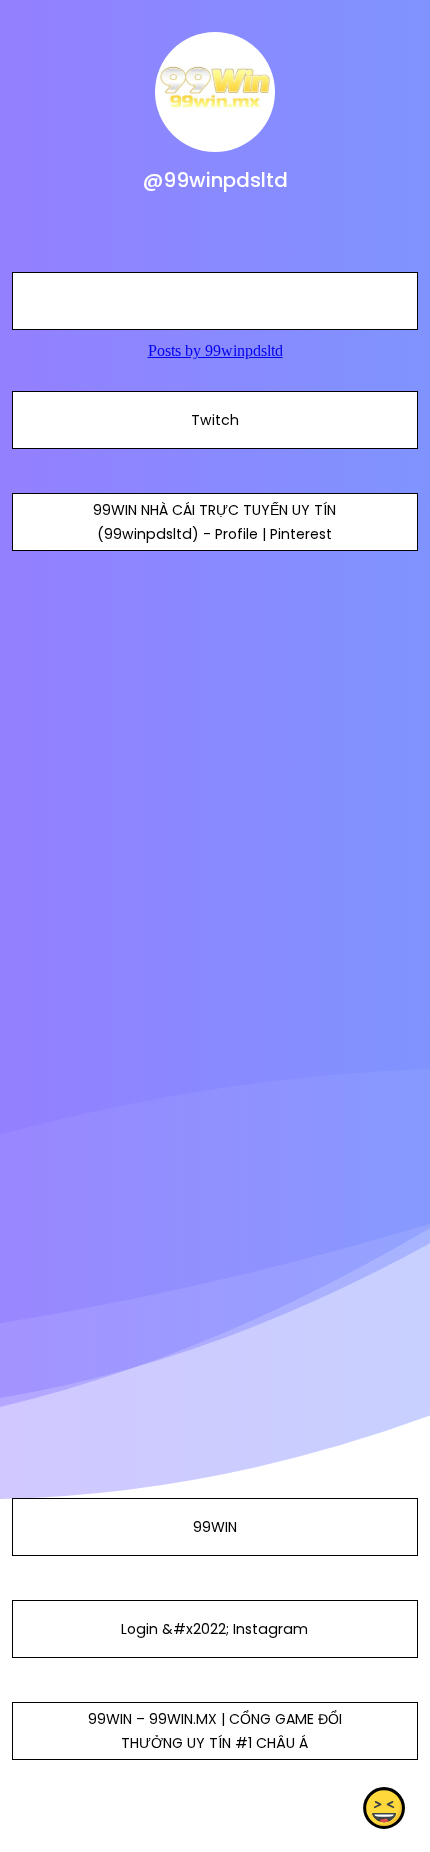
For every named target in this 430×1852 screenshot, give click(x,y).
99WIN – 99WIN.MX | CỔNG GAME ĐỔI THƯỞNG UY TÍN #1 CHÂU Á (215, 1731)
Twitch (215, 420)
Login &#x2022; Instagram (214, 1629)
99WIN (215, 1527)
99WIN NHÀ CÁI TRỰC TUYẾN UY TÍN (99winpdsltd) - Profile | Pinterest (214, 522)
